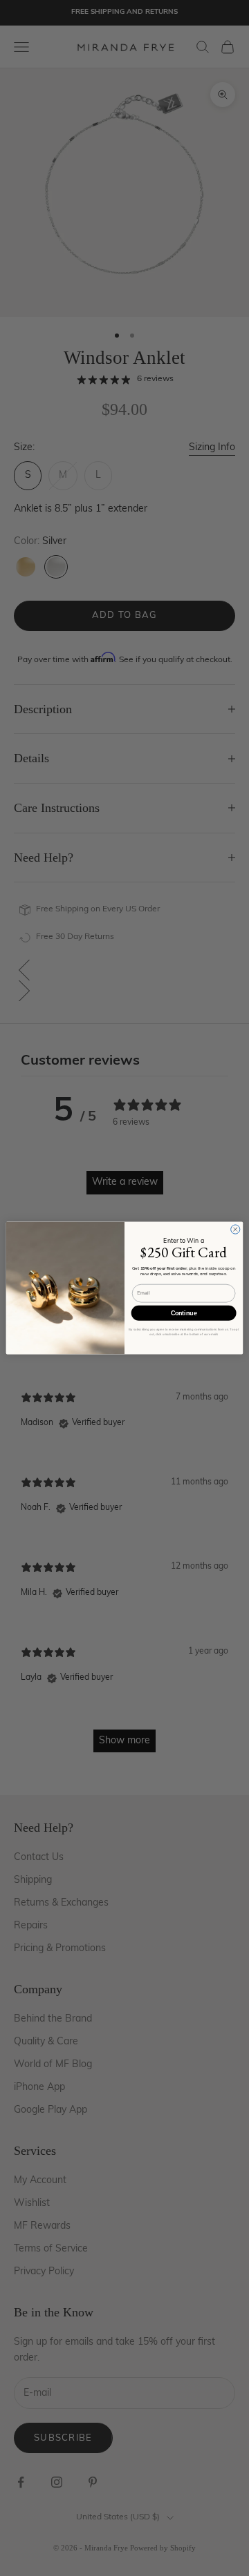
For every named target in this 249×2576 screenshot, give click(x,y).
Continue (184, 1313)
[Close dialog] (236, 1229)
